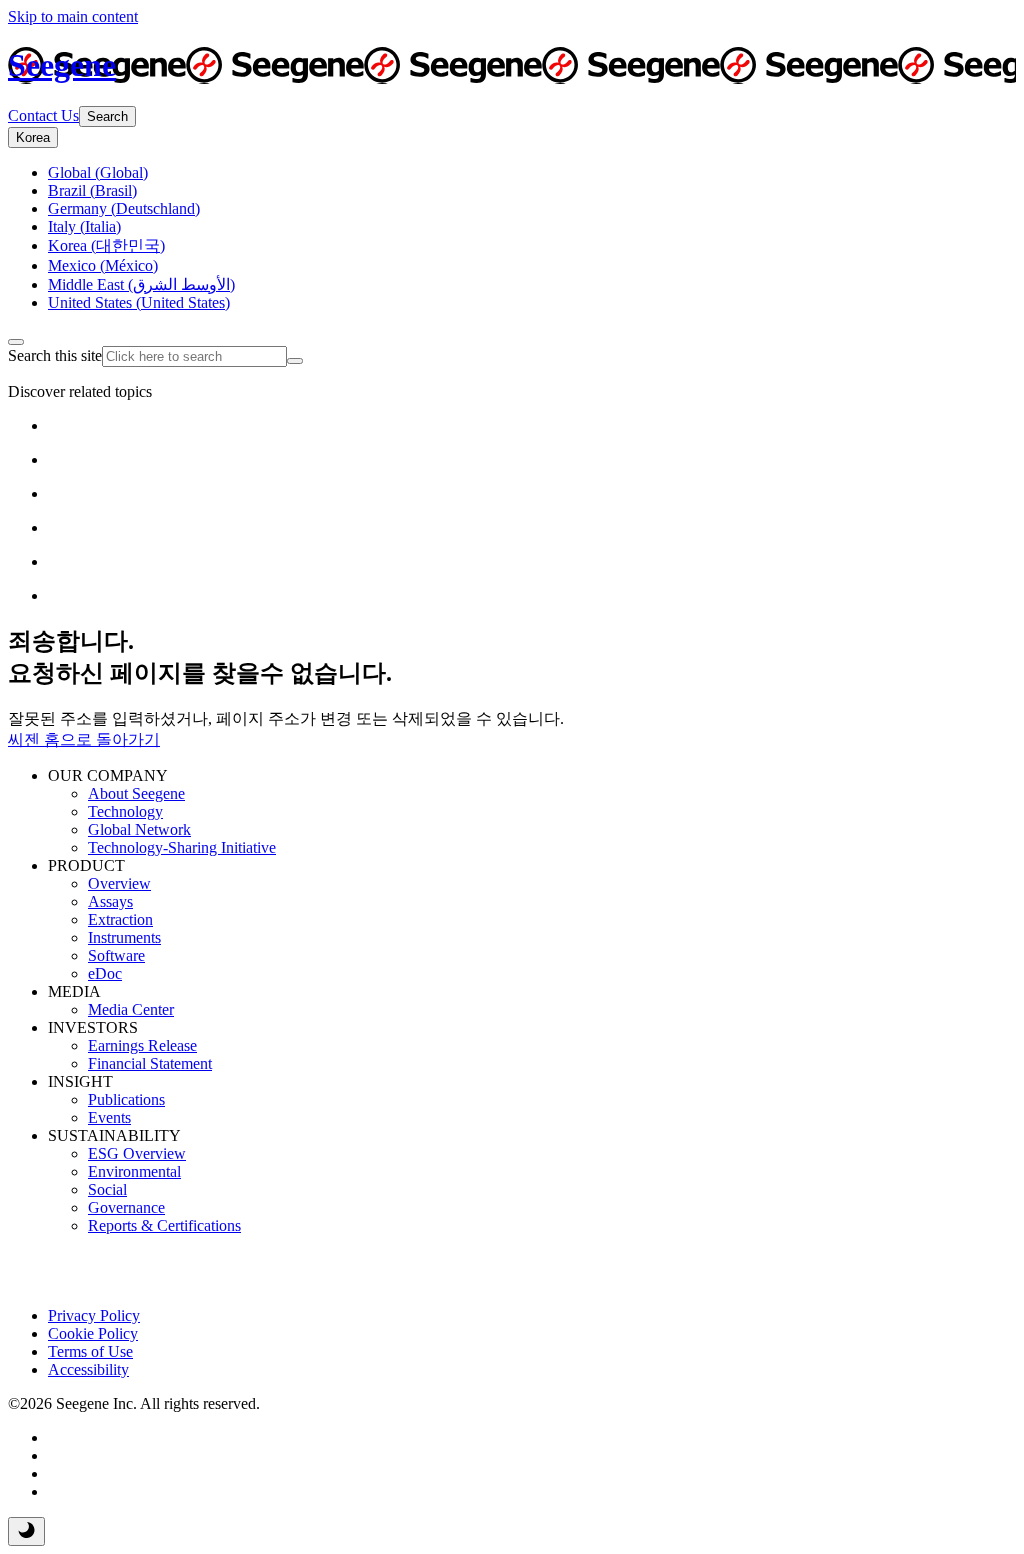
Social (107, 1189)
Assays (110, 901)
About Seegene (136, 793)
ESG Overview (137, 1153)
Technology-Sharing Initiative (182, 847)
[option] (98, 172)
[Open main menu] (16, 342)
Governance (126, 1207)
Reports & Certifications (164, 1225)
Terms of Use (90, 1351)
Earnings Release (142, 1045)
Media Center (131, 1009)
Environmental (134, 1171)
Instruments (124, 937)
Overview (119, 883)
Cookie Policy (93, 1333)
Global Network (139, 829)
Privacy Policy (94, 1315)
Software (116, 955)
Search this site (55, 355)
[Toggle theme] (26, 1531)
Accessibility (88, 1369)
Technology (125, 811)
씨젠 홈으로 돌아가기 (84, 739)
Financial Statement (150, 1063)
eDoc (105, 973)
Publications (126, 1099)
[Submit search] (295, 361)
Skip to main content (73, 16)
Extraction (120, 919)
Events (109, 1117)
